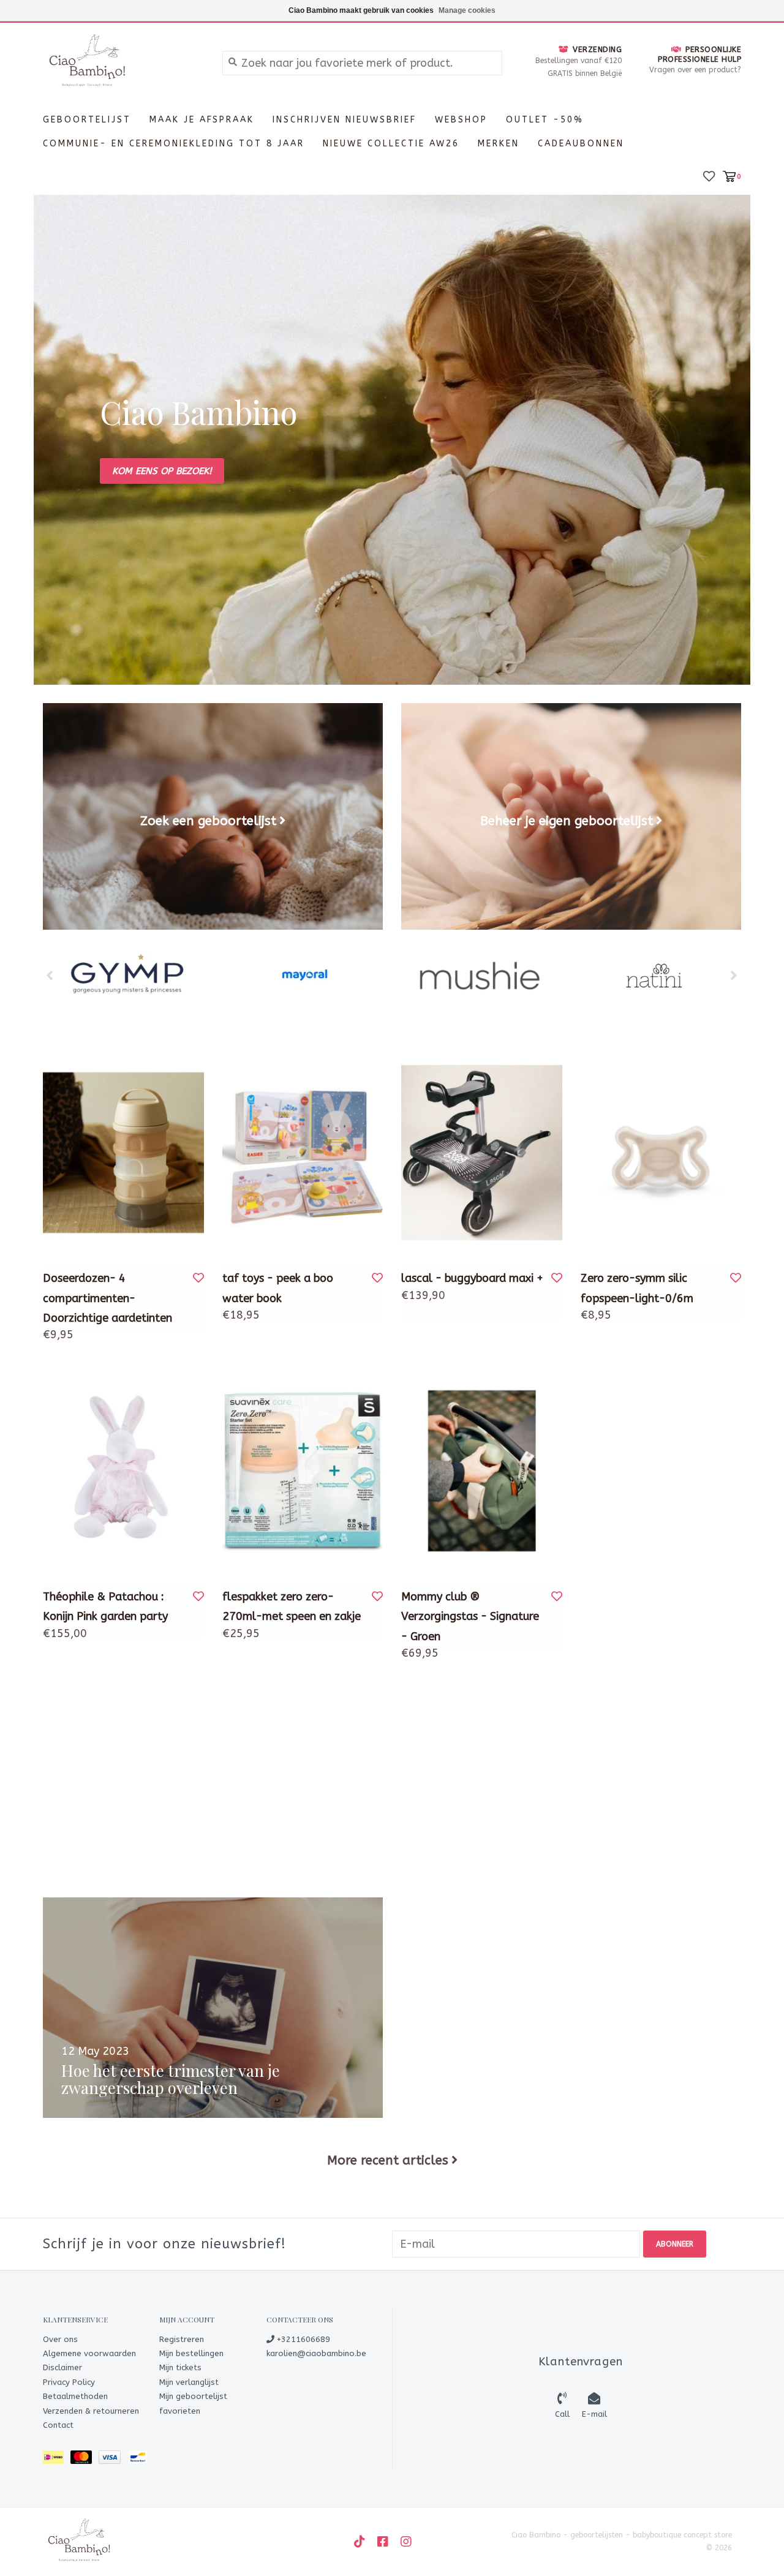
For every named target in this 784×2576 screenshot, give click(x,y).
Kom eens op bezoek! (162, 471)
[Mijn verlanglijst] (709, 175)
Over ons (60, 2339)
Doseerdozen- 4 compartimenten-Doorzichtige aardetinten (107, 1298)
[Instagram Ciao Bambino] (406, 2542)
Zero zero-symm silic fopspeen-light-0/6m (637, 1288)
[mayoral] (305, 976)
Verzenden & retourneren (91, 2411)
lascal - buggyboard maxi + (472, 1278)
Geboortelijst (87, 120)
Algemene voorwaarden (89, 2353)
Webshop (461, 120)
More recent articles (388, 2160)
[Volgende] (734, 975)
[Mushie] (479, 976)
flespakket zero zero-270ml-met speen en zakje (292, 1606)
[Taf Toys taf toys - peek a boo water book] (303, 1153)
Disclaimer (62, 2367)
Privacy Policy (69, 2382)
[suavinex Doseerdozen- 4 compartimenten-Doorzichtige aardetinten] (123, 1153)
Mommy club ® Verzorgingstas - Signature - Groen (470, 1617)
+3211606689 (302, 2339)
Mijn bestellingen (191, 2353)
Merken (499, 144)
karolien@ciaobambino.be (316, 2353)
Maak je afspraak (202, 120)
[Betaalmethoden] (57, 2460)
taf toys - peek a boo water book (278, 1288)
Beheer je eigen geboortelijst (567, 821)
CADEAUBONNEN (581, 144)
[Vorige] (50, 975)
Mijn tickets (180, 2367)
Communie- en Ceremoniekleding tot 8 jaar (174, 144)
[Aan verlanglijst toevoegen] (198, 1278)
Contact (58, 2425)
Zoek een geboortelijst (208, 821)
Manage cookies (467, 10)
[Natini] (654, 976)
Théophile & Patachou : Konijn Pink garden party (105, 1606)
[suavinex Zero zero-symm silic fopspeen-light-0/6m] (661, 1153)
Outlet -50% (545, 120)
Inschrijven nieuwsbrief (345, 120)
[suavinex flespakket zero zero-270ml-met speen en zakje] (303, 1471)
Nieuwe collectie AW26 (391, 144)
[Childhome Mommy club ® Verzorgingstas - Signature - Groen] (482, 1471)
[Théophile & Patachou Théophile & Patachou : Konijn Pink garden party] (123, 1471)
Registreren (182, 2339)
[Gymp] (130, 976)
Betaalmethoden (75, 2396)
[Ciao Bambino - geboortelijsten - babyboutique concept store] (123, 62)
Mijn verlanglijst (189, 2382)
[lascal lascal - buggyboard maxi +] (482, 1153)
